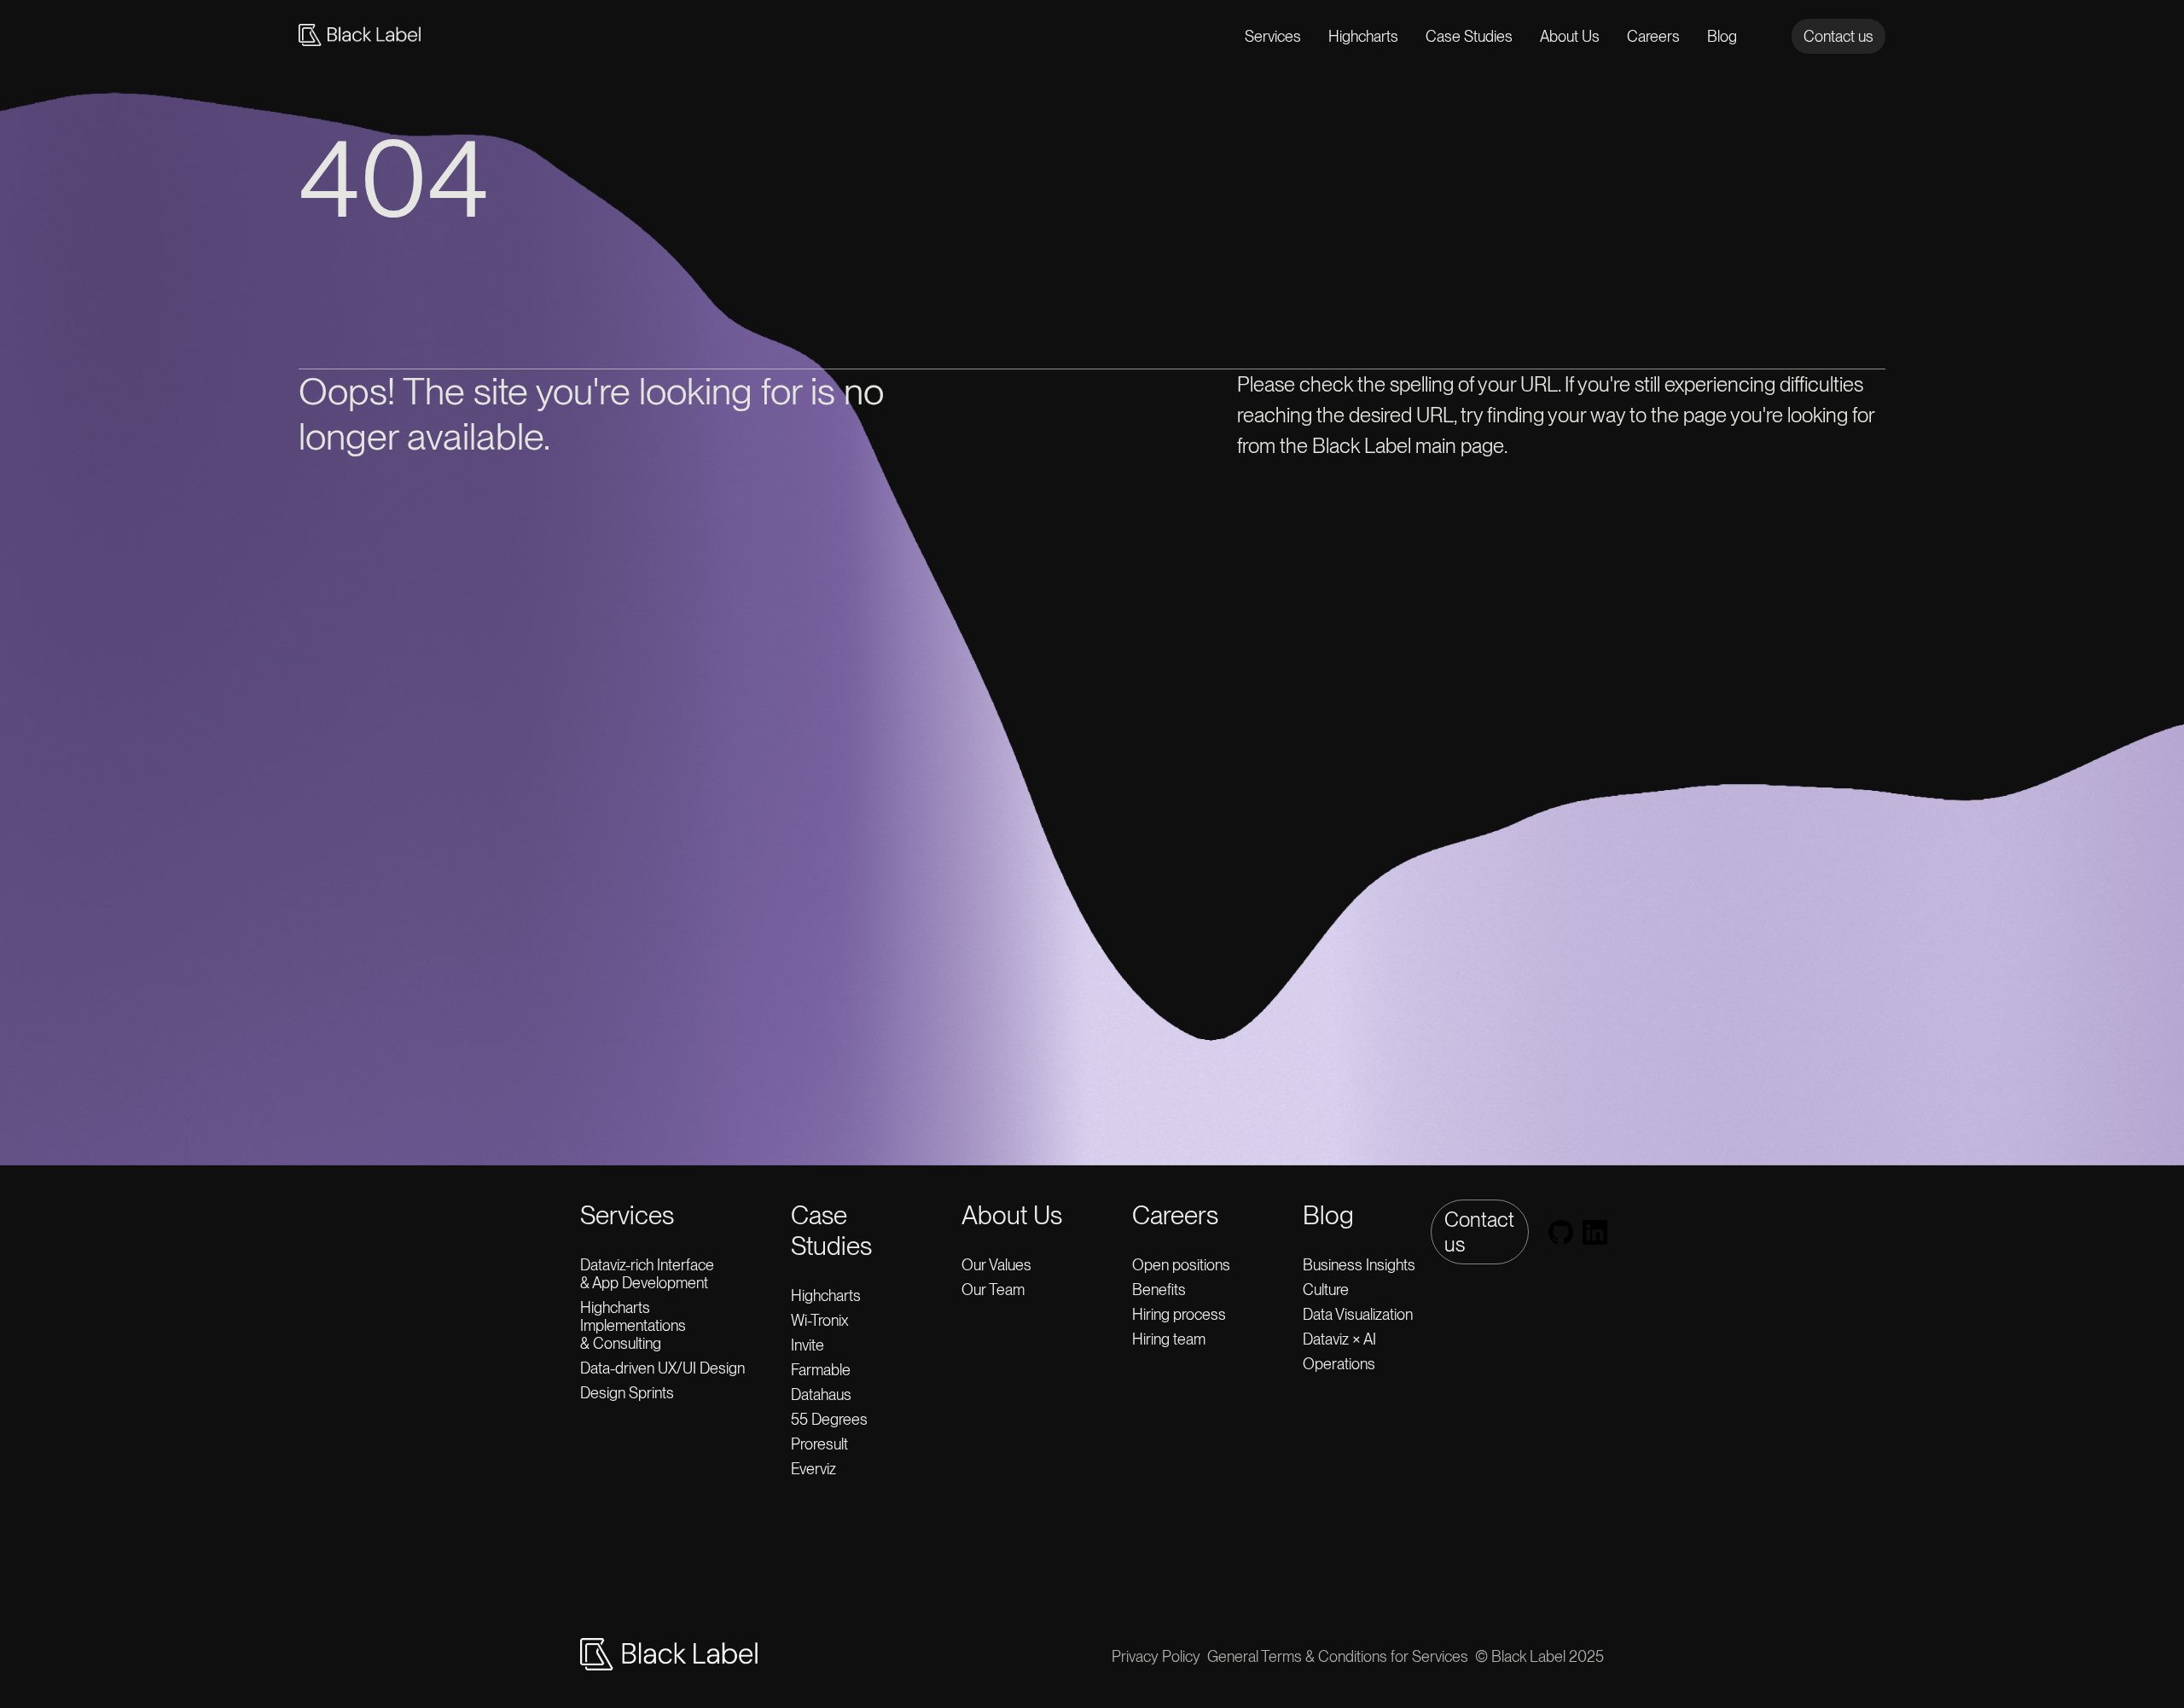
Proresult (819, 1444)
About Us (1570, 36)
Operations (1339, 1364)
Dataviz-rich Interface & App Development (651, 1274)
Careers (1653, 36)
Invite (807, 1345)
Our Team (993, 1290)
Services (1273, 36)
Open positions (1181, 1265)
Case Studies (1469, 36)
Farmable (821, 1370)
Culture (1326, 1290)
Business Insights (1359, 1265)
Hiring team (1169, 1339)
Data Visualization (1358, 1314)
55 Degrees (829, 1419)
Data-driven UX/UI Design (662, 1368)
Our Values (996, 1265)
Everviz (813, 1469)
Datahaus (821, 1394)
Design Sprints (627, 1393)
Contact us (1838, 36)
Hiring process (1179, 1314)
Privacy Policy (1156, 1656)
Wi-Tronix (819, 1320)
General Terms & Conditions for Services (1338, 1656)
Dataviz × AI (1339, 1339)
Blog (1722, 36)
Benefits (1159, 1290)
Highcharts (1363, 36)
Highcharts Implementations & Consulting (633, 1325)
